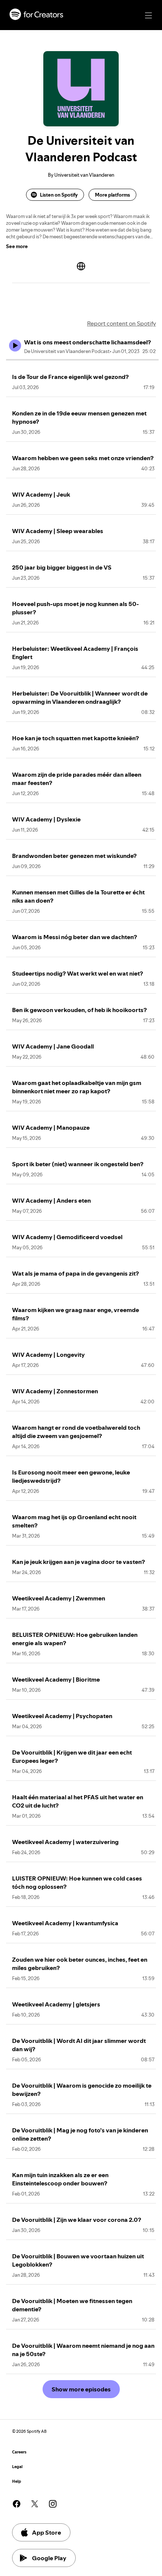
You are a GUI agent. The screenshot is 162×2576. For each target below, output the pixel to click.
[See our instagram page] (53, 2504)
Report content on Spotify (121, 323)
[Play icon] (15, 345)
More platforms (112, 195)
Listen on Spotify (59, 195)
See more (17, 246)
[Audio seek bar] (82, 360)
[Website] (81, 266)
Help (17, 2481)
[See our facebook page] (17, 2504)
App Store (47, 2532)
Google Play (49, 2558)
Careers (19, 2452)
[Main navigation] (148, 15)
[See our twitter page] (35, 2504)
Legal (17, 2467)
